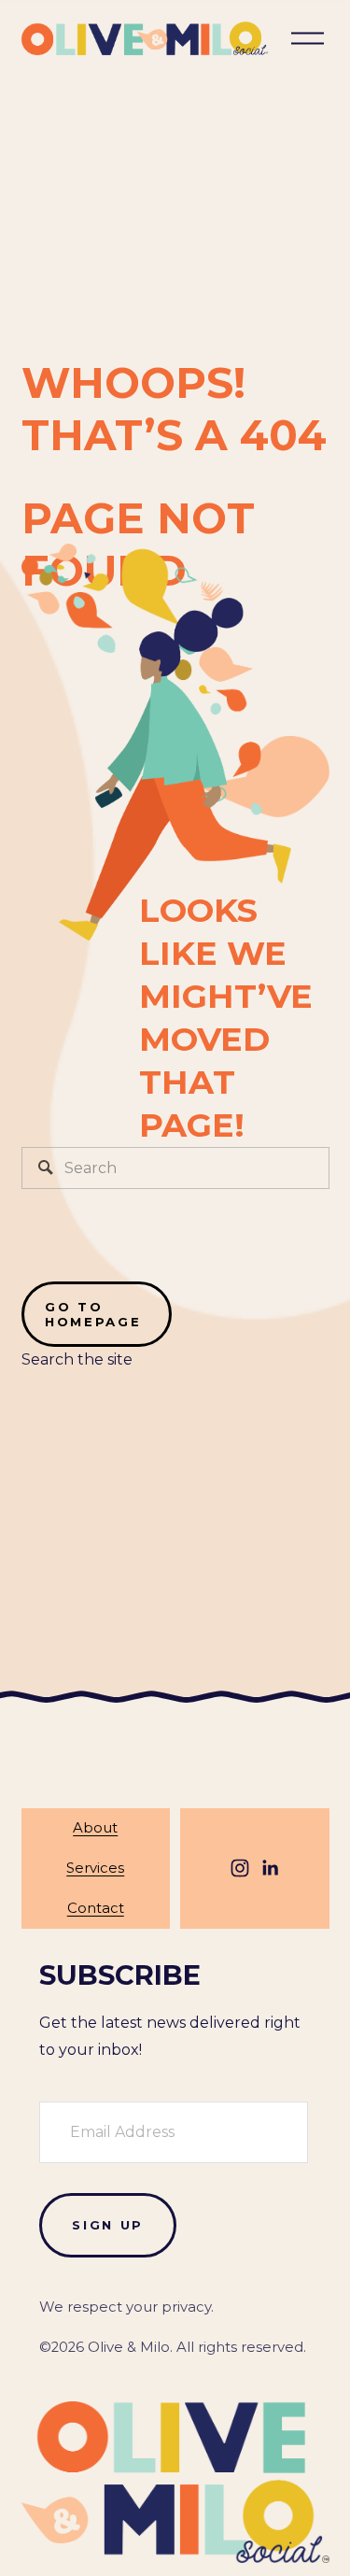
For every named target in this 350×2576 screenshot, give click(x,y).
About (95, 1828)
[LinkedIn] (270, 1868)
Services (95, 1868)
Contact (96, 1908)
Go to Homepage (93, 1314)
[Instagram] (240, 1868)
